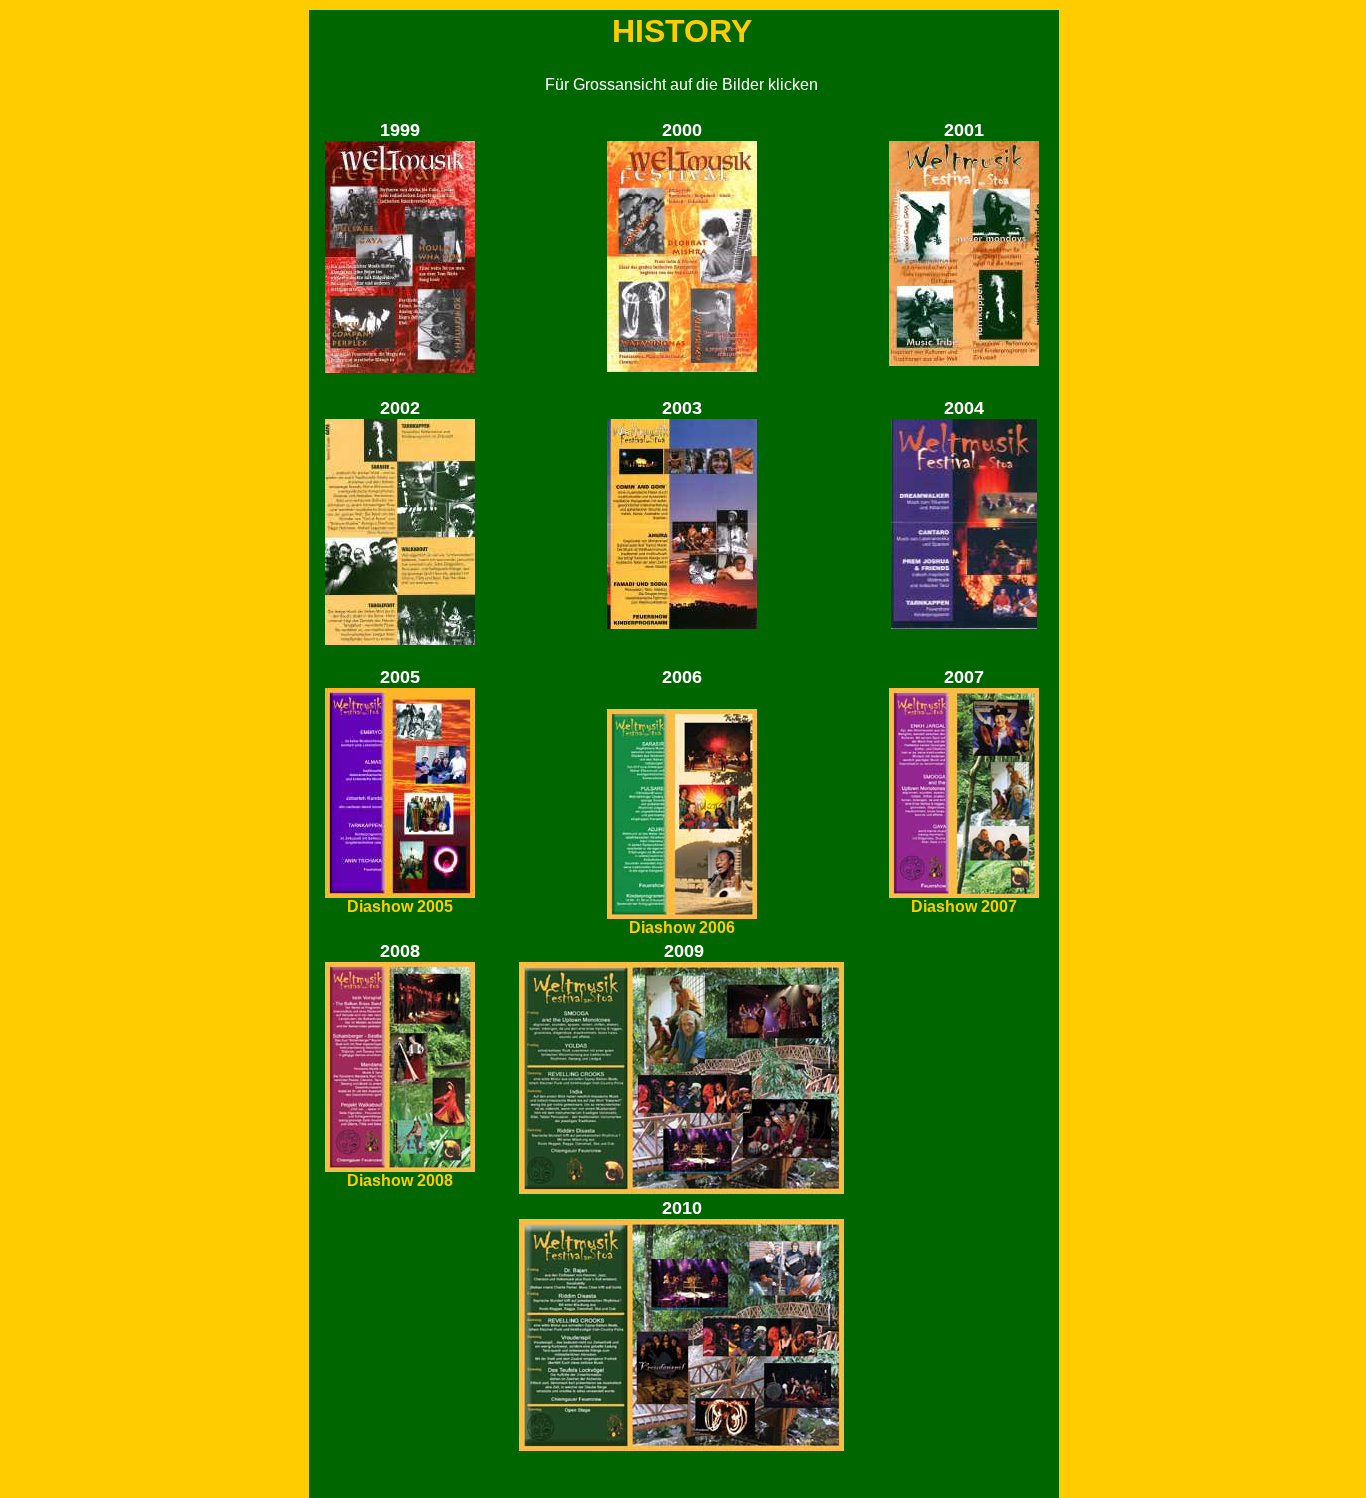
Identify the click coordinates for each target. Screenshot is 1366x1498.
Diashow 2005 (400, 906)
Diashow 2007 (964, 906)
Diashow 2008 (400, 1180)
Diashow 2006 (682, 927)
